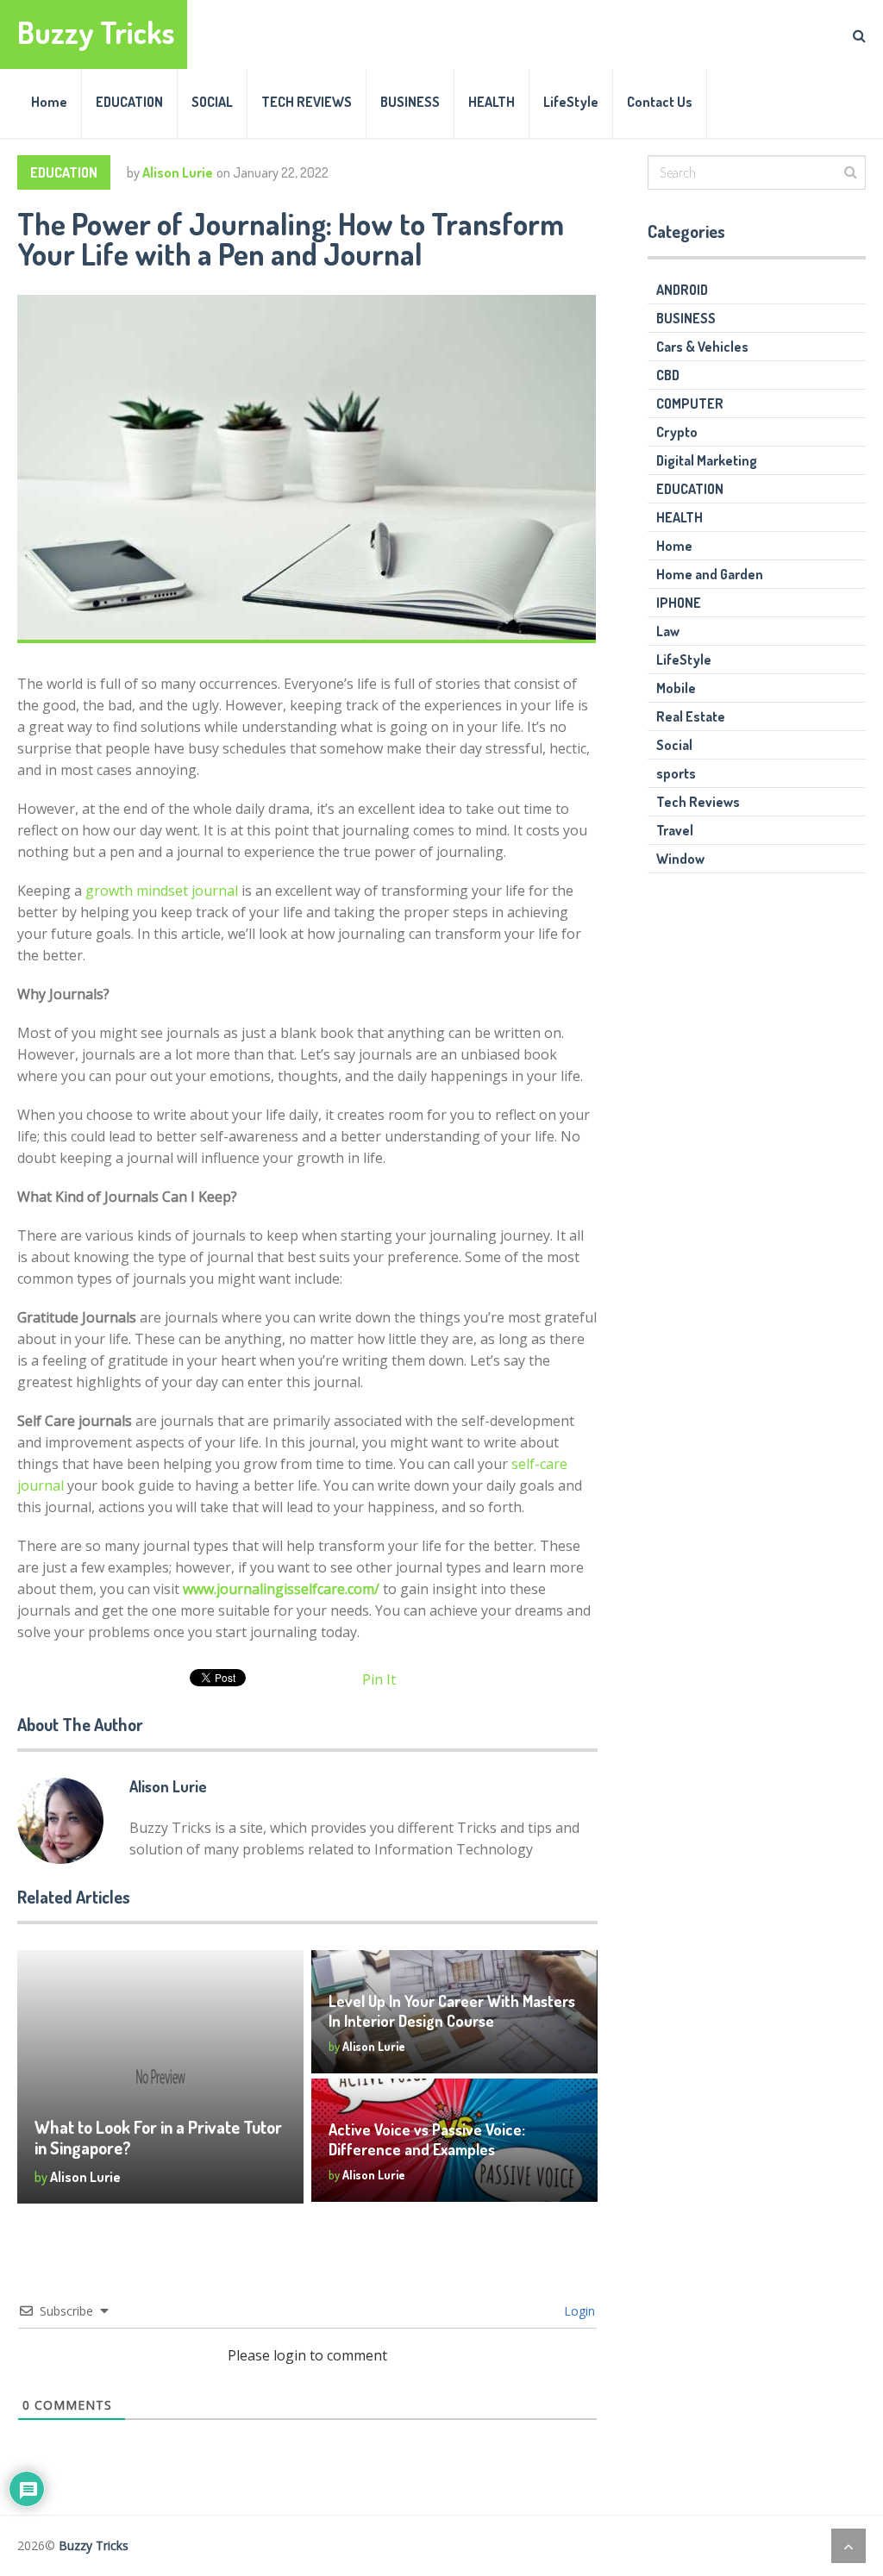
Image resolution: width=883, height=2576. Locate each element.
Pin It (379, 1679)
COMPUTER (690, 403)
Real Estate (691, 716)
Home (49, 102)
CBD (668, 375)
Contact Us (660, 102)
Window (680, 859)
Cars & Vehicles (702, 347)
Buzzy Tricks (96, 32)
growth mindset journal (162, 891)
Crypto (677, 432)
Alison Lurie (178, 172)
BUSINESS (410, 102)
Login (578, 2311)
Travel (675, 830)
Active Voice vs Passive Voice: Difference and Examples (427, 2139)
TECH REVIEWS (307, 102)
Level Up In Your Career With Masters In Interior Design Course (452, 2011)
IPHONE (679, 603)
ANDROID (682, 290)
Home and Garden (710, 574)
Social (674, 745)
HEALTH (492, 102)
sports (676, 773)
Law (668, 631)
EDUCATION (129, 102)
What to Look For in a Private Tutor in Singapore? (158, 2137)
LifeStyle (571, 102)
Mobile (676, 688)
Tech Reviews (698, 802)
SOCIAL (212, 102)
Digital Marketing (707, 460)
